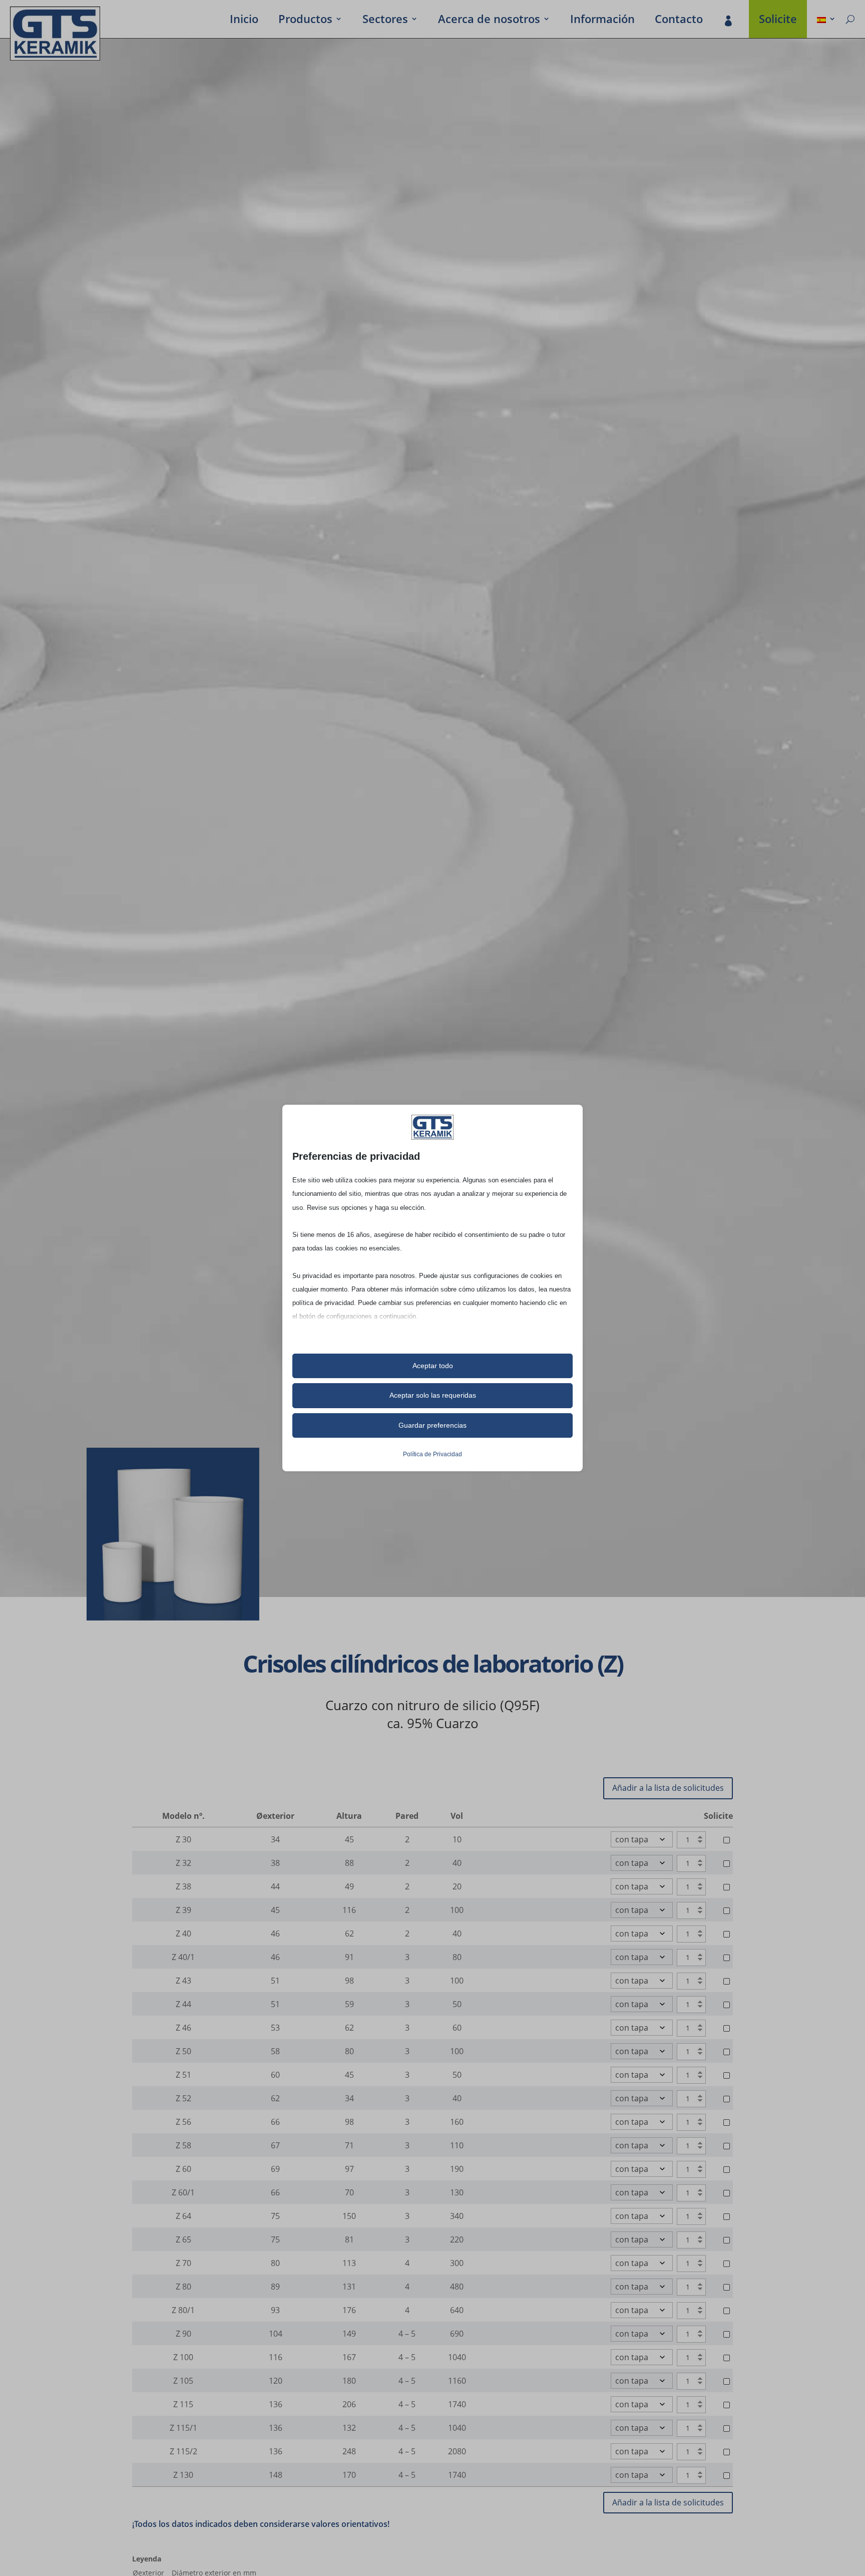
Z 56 (183, 2122)
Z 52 (183, 2098)
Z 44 (183, 2004)
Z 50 (183, 2051)
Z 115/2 (183, 2451)
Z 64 (183, 2216)
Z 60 (183, 2169)
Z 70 (183, 2263)
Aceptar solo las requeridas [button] (433, 1395)
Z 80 (183, 2287)
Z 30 (183, 1839)
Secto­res (385, 21)
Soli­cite (778, 21)
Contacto (679, 21)
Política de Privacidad (432, 1454)
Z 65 (183, 2239)
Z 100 (183, 2357)
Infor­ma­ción (602, 21)
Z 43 (183, 1981)
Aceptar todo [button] (433, 1366)
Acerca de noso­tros (489, 21)
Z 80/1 (183, 2310)
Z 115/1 (183, 2428)
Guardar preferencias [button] (432, 1425)
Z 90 (183, 2334)
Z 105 (183, 2381)
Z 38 (183, 1886)
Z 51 (183, 2075)
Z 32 (183, 1863)
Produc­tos (305, 21)
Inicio (244, 21)
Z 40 (183, 1934)
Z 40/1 (183, 1957)
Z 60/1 (183, 2192)
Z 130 (183, 2475)
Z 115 (183, 2404)
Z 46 (183, 2028)
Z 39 (183, 1910)
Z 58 (183, 2145)
